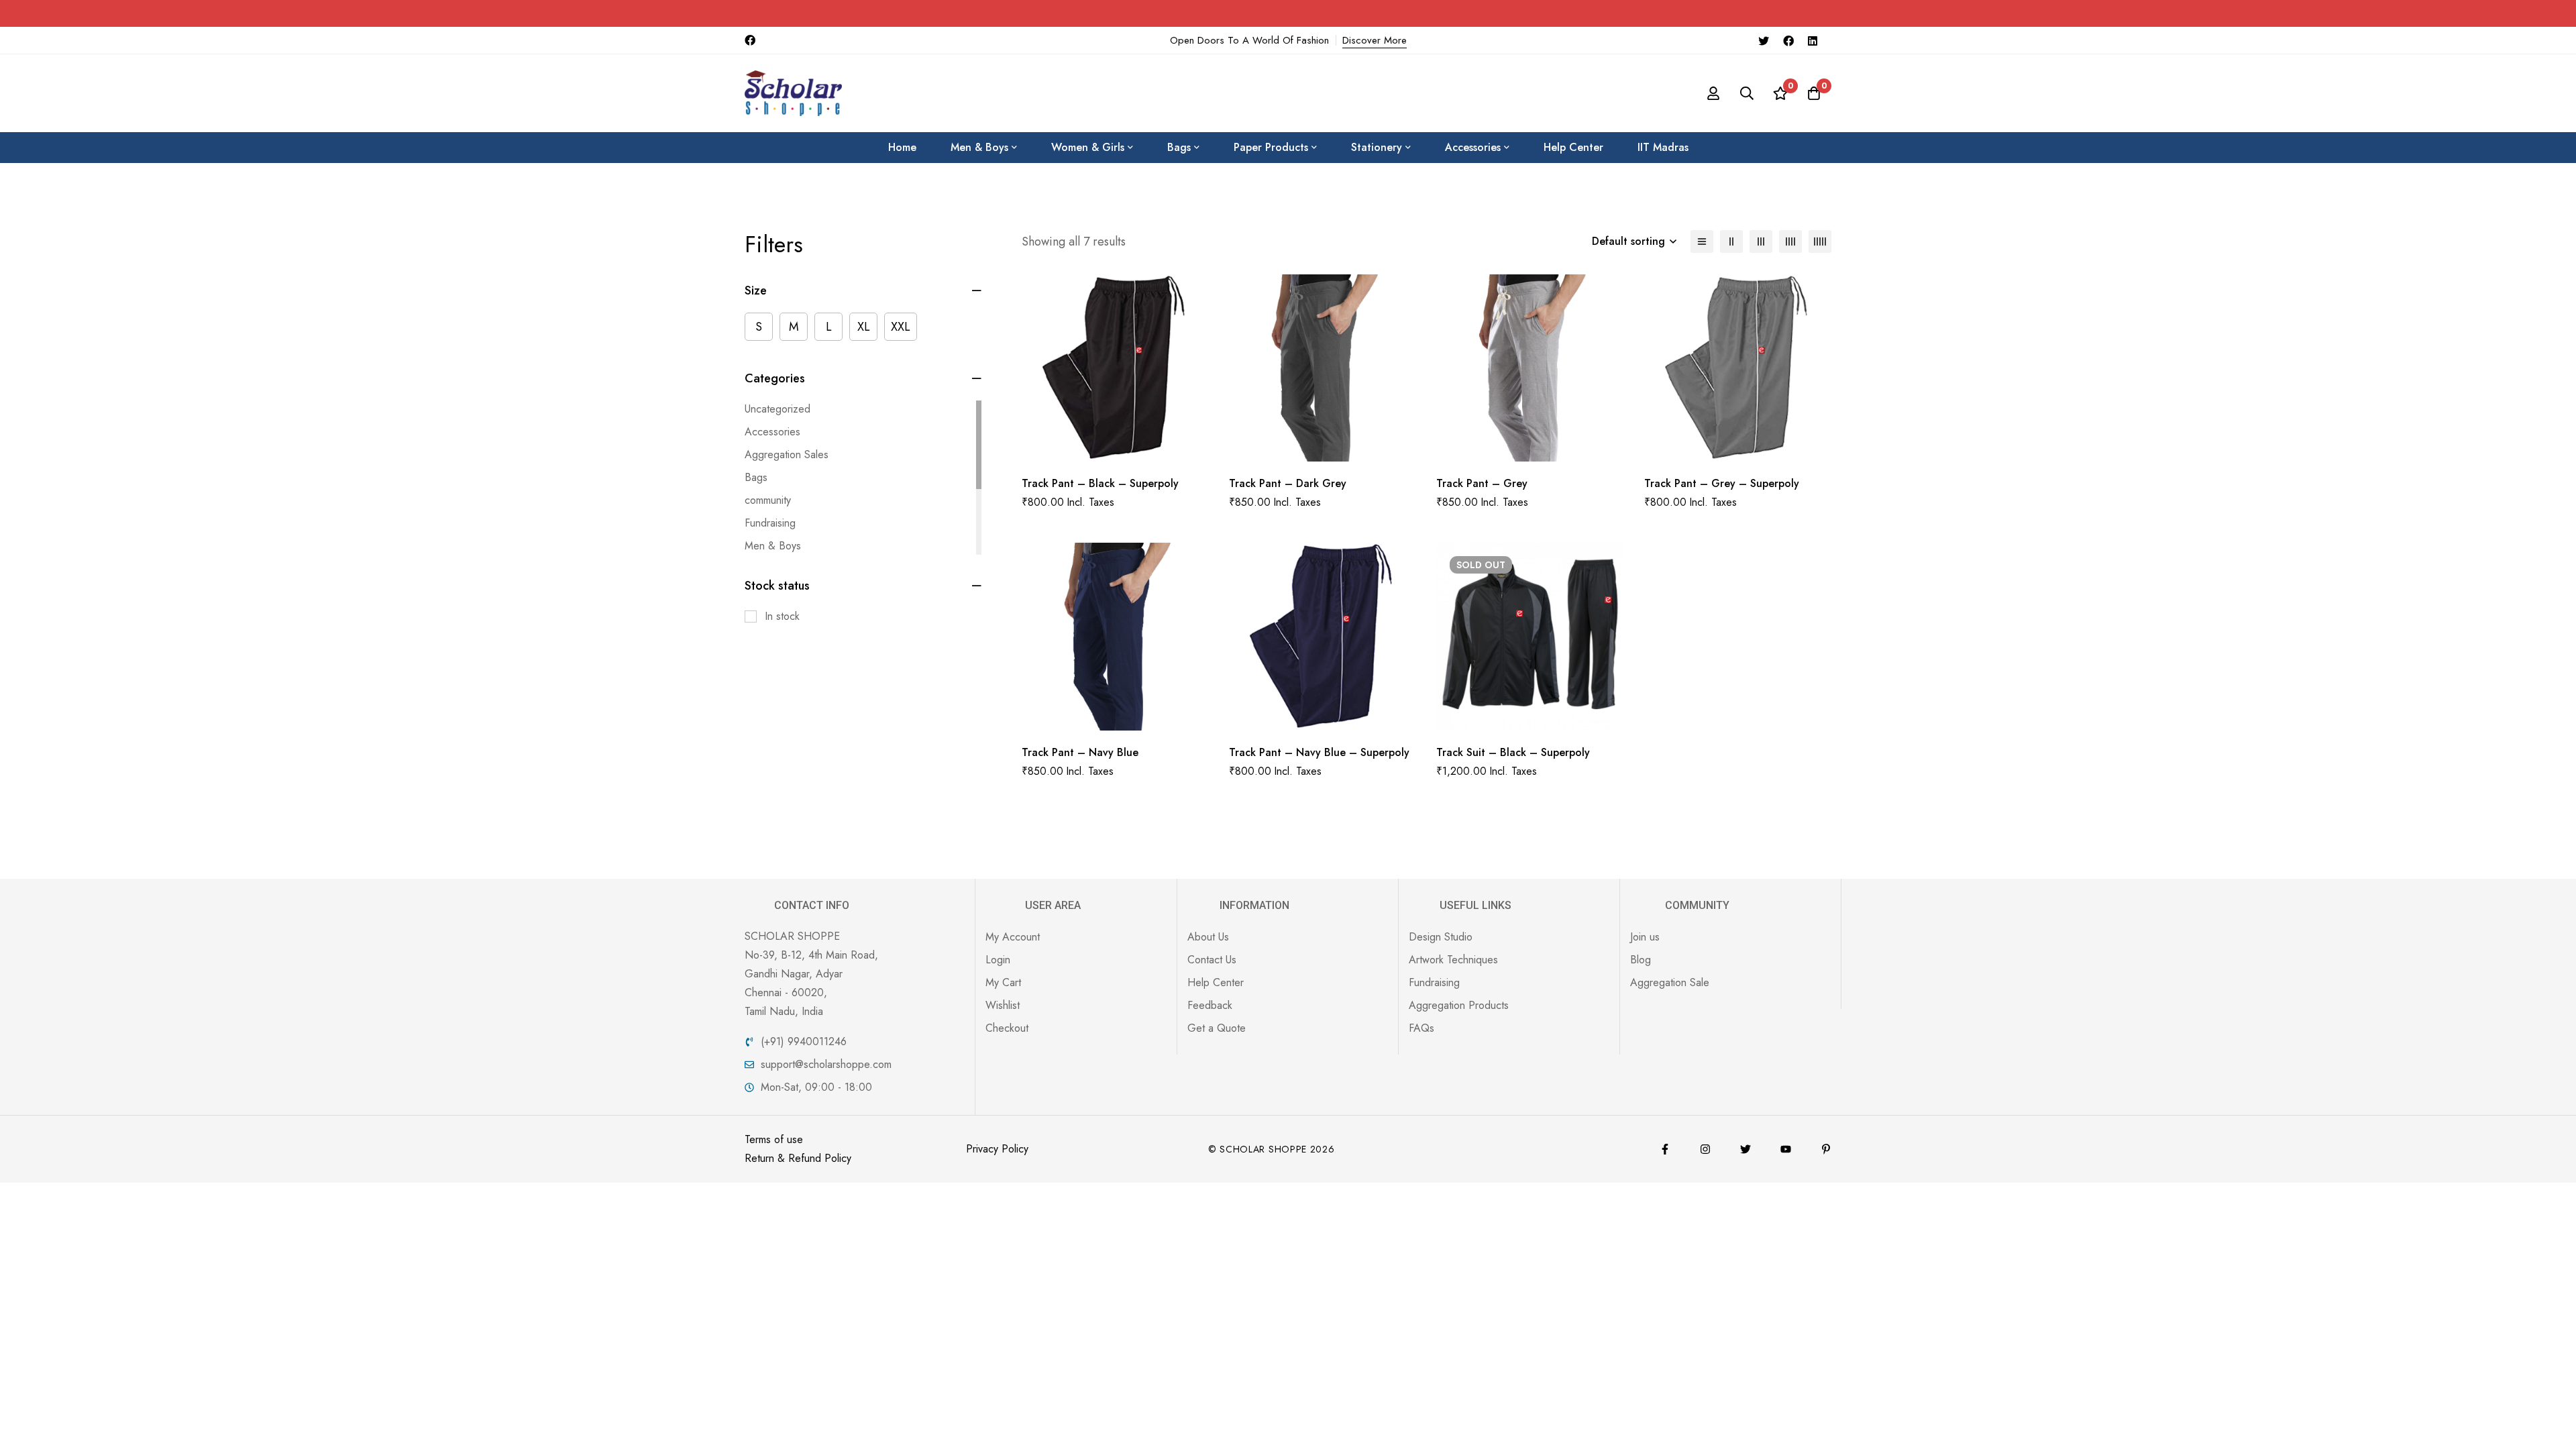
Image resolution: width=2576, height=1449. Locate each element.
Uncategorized (777, 409)
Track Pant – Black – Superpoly (1100, 483)
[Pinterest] (1826, 1149)
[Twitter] (1764, 40)
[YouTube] (1786, 1149)
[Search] (1747, 93)
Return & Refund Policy (798, 1158)
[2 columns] (1731, 241)
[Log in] (1713, 93)
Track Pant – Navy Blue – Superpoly (1319, 752)
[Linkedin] (1813, 40)
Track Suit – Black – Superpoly (1513, 752)
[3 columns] (1761, 241)
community (768, 500)
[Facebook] (1788, 40)
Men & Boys (773, 546)
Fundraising (770, 523)
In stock (782, 616)
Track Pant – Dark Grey (1288, 483)
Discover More (1375, 40)
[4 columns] (1790, 241)
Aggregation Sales (787, 454)
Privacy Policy (997, 1149)
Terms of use (774, 1139)
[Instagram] (1705, 1149)
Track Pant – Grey (1482, 483)
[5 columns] (1820, 241)
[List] (1702, 241)
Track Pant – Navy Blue (1080, 752)
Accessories (772, 432)
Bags (756, 477)
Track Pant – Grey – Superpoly (1722, 483)
